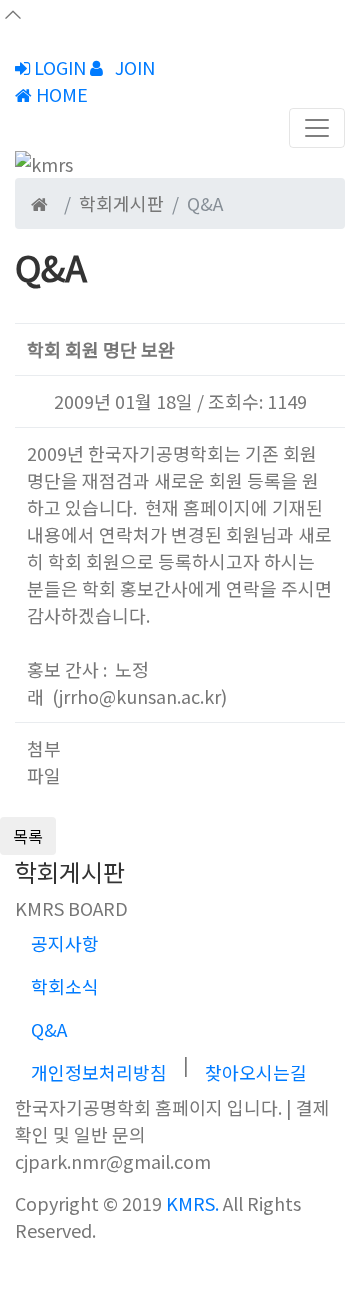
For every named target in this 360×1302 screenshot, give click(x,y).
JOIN (133, 67)
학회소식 (65, 986)
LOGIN (58, 67)
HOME (60, 94)
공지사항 (65, 943)
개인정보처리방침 (99, 1072)
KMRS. (192, 1203)
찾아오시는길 (256, 1072)
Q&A (49, 1029)
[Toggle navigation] (317, 128)
